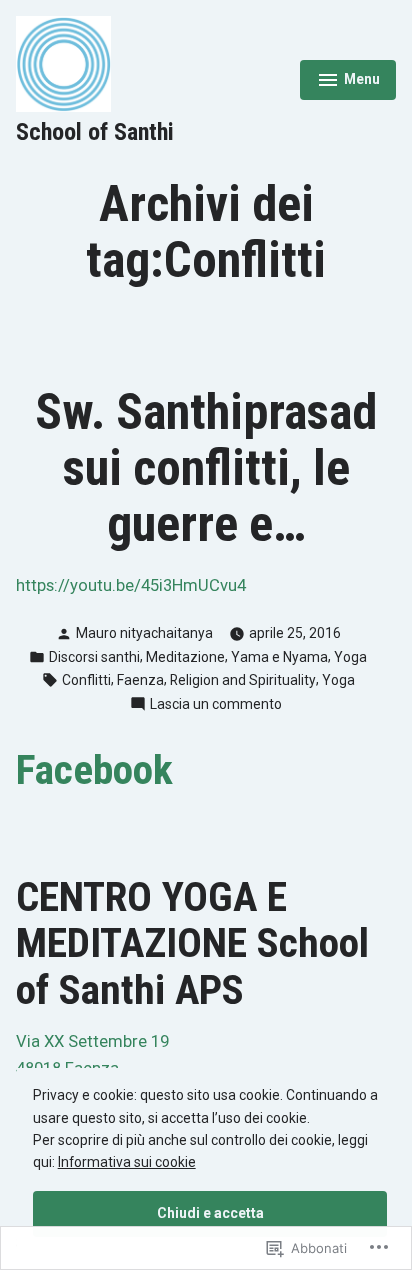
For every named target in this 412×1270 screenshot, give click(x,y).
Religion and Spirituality (243, 680)
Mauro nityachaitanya (144, 633)
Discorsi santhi (94, 657)
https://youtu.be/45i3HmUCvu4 (131, 585)
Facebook (94, 770)
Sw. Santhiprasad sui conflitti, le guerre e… (206, 468)
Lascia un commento (216, 705)
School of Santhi (95, 132)
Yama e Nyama (279, 657)
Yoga (350, 657)
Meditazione (185, 657)
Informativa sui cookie (127, 1162)
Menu (348, 82)
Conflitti (86, 680)
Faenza (140, 680)
